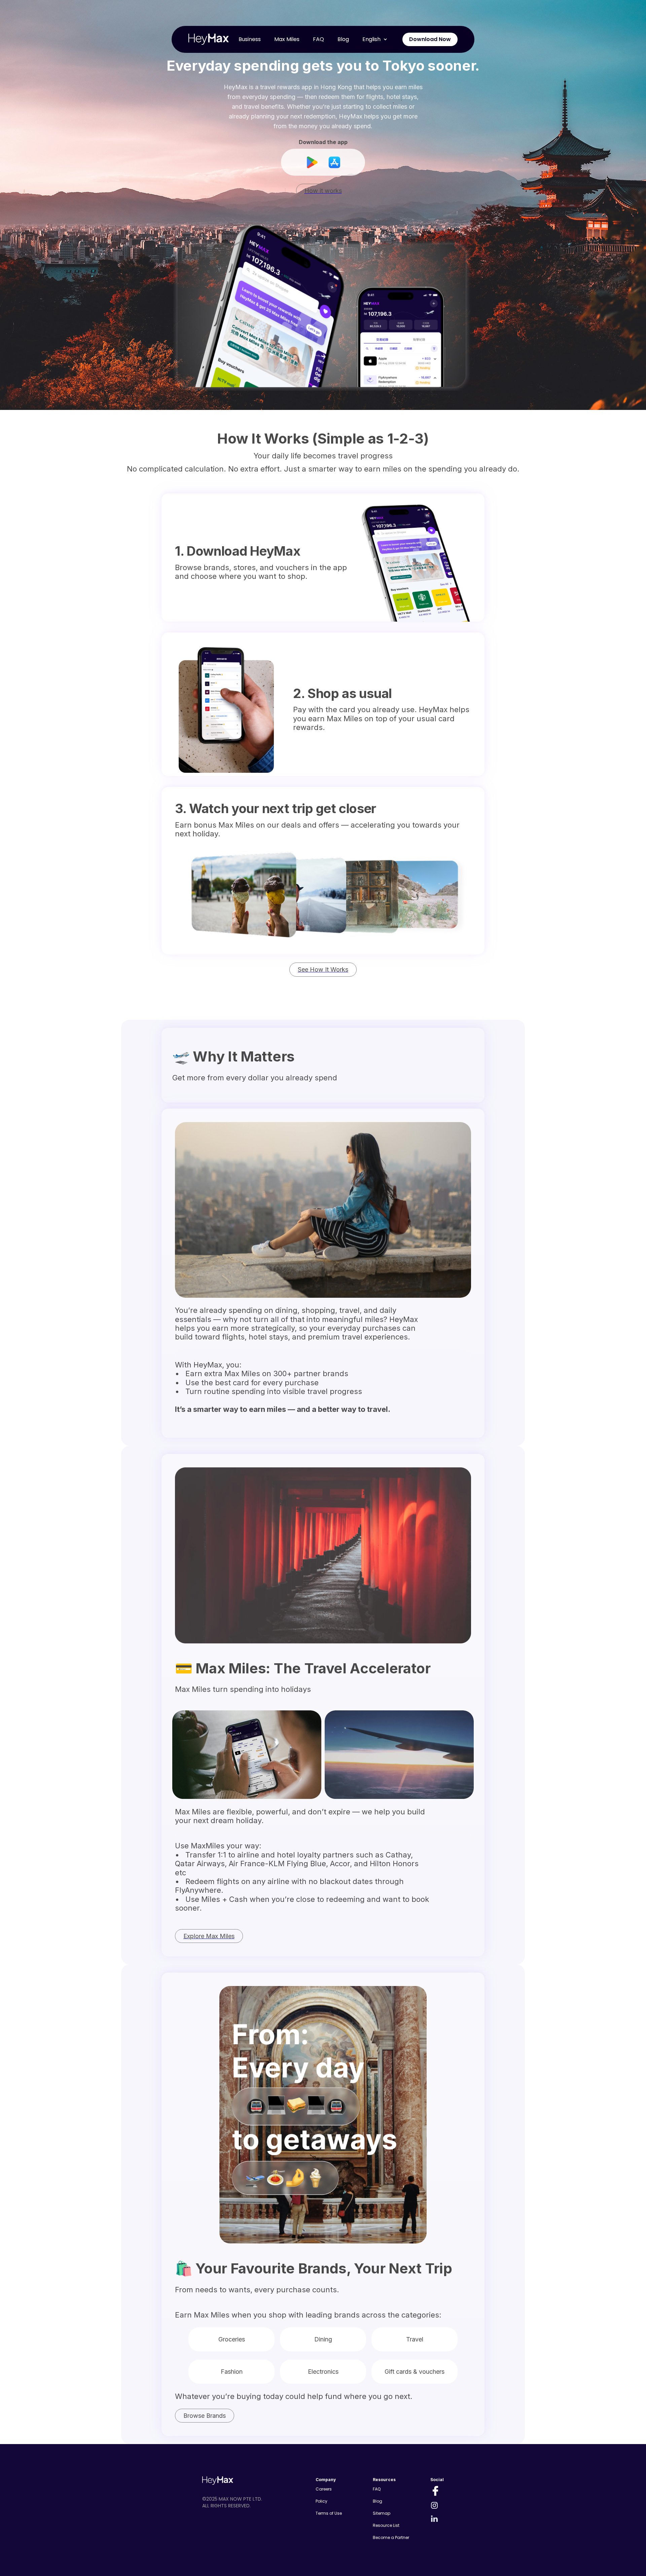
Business (250, 39)
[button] (375, 39)
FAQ (318, 39)
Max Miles (287, 39)
